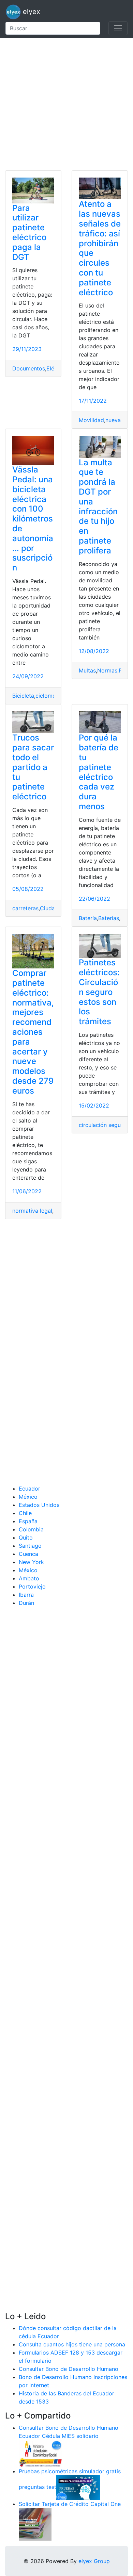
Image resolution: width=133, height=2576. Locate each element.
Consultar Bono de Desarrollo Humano (69, 2369)
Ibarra (26, 1595)
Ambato (29, 1578)
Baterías (109, 918)
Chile (25, 1513)
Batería (88, 918)
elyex (31, 12)
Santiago (30, 1546)
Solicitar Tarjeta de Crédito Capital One (70, 2504)
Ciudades (52, 908)
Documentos (29, 368)
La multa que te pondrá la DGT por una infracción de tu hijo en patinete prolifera (98, 506)
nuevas (114, 420)
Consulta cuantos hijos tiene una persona (72, 2344)
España (28, 1521)
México (28, 1497)
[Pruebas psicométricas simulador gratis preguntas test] (78, 2487)
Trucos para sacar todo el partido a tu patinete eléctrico (33, 767)
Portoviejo (32, 1586)
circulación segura (102, 1125)
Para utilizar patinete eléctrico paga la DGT (29, 232)
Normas (107, 670)
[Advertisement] (66, 104)
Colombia (31, 1529)
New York (31, 1562)
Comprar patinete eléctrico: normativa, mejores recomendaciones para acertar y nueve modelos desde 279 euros (33, 1032)
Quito (26, 1538)
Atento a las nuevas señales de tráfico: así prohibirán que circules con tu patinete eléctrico (100, 248)
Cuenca (28, 1554)
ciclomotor (49, 696)
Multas (87, 670)
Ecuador (29, 1489)
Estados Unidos (39, 1505)
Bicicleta (23, 696)
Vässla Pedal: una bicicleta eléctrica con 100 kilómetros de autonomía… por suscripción (33, 519)
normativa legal (32, 1211)
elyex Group (94, 2561)
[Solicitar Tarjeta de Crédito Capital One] (35, 2524)
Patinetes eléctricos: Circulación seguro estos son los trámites (99, 992)
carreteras (25, 908)
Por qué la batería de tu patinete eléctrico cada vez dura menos (99, 772)
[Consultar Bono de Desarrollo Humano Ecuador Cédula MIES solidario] (41, 2453)
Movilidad (91, 420)
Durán (26, 1603)
